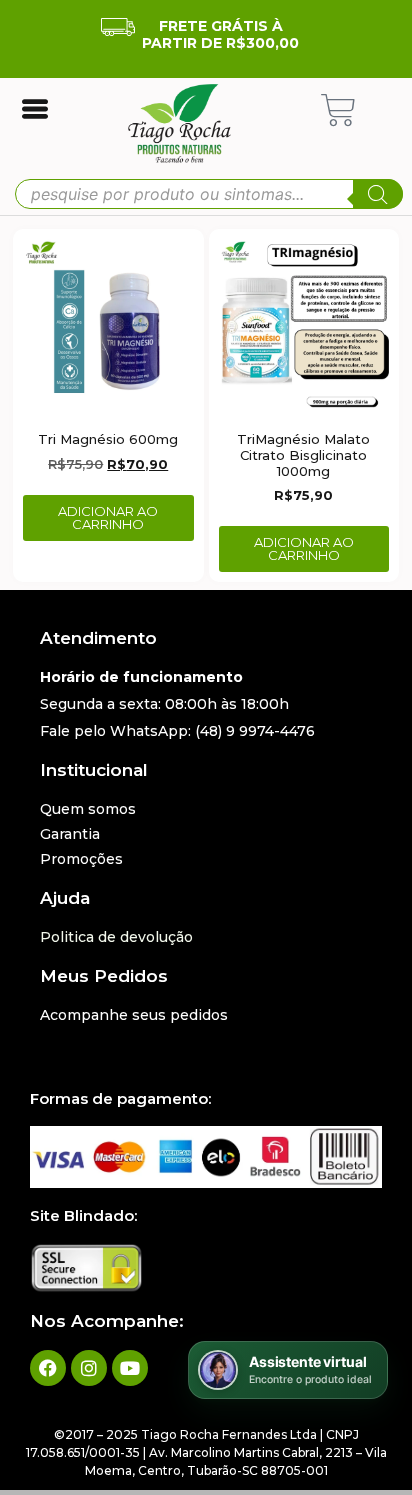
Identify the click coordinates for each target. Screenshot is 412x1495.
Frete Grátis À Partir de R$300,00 (220, 34)
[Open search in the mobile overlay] (209, 194)
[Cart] (338, 110)
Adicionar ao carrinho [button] (108, 517)
